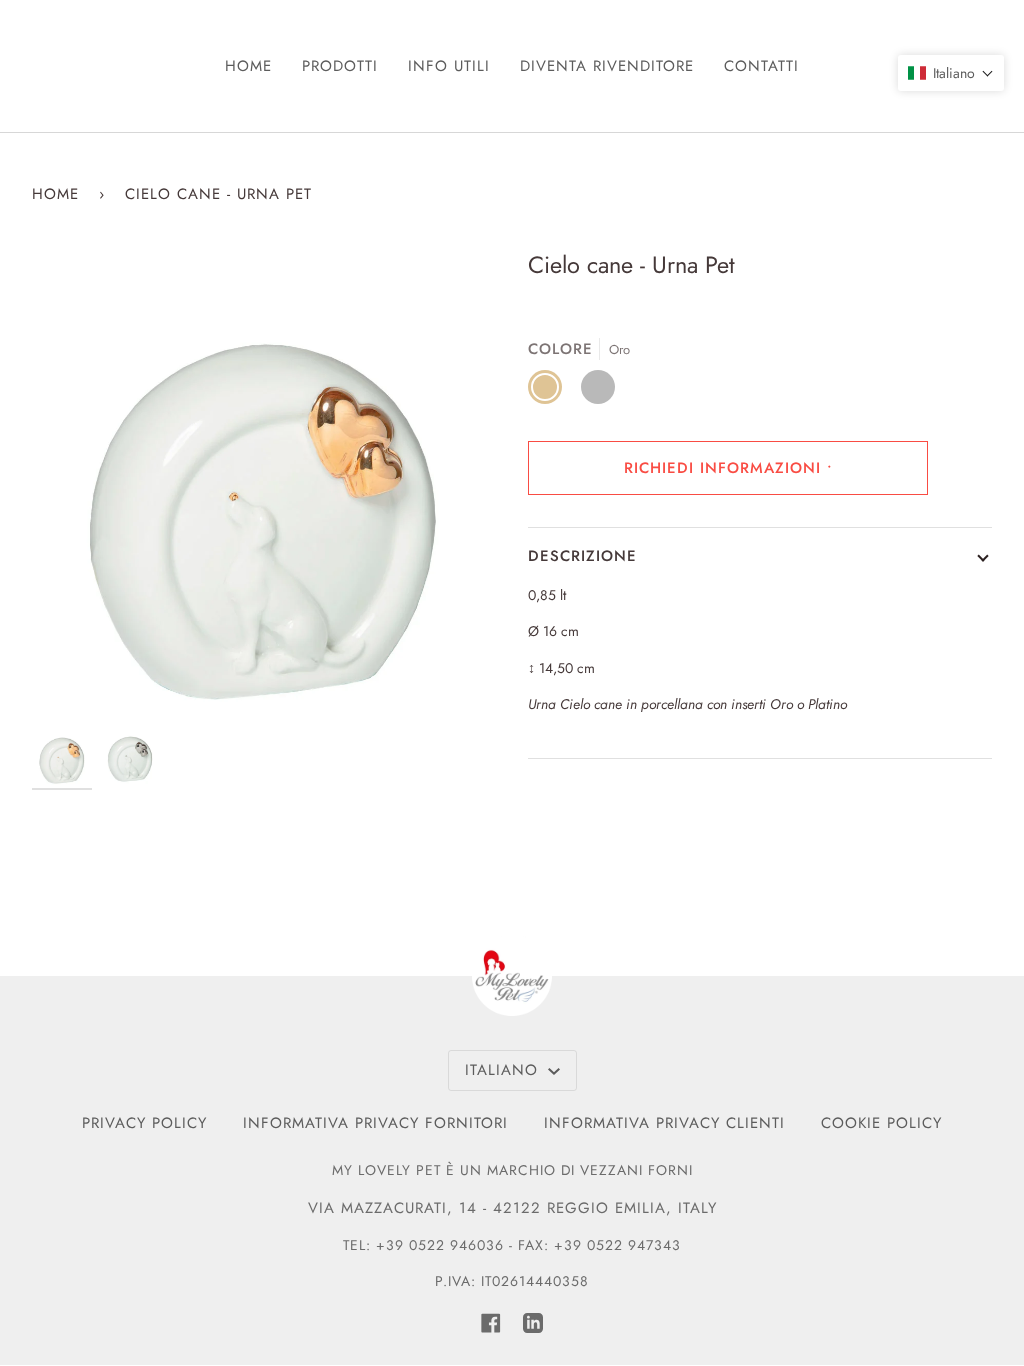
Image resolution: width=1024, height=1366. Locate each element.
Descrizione (582, 556)
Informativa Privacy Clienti (664, 1123)
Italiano (504, 1070)
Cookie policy (881, 1123)
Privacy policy (144, 1123)
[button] (951, 73)
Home (55, 194)
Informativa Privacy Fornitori (375, 1123)
